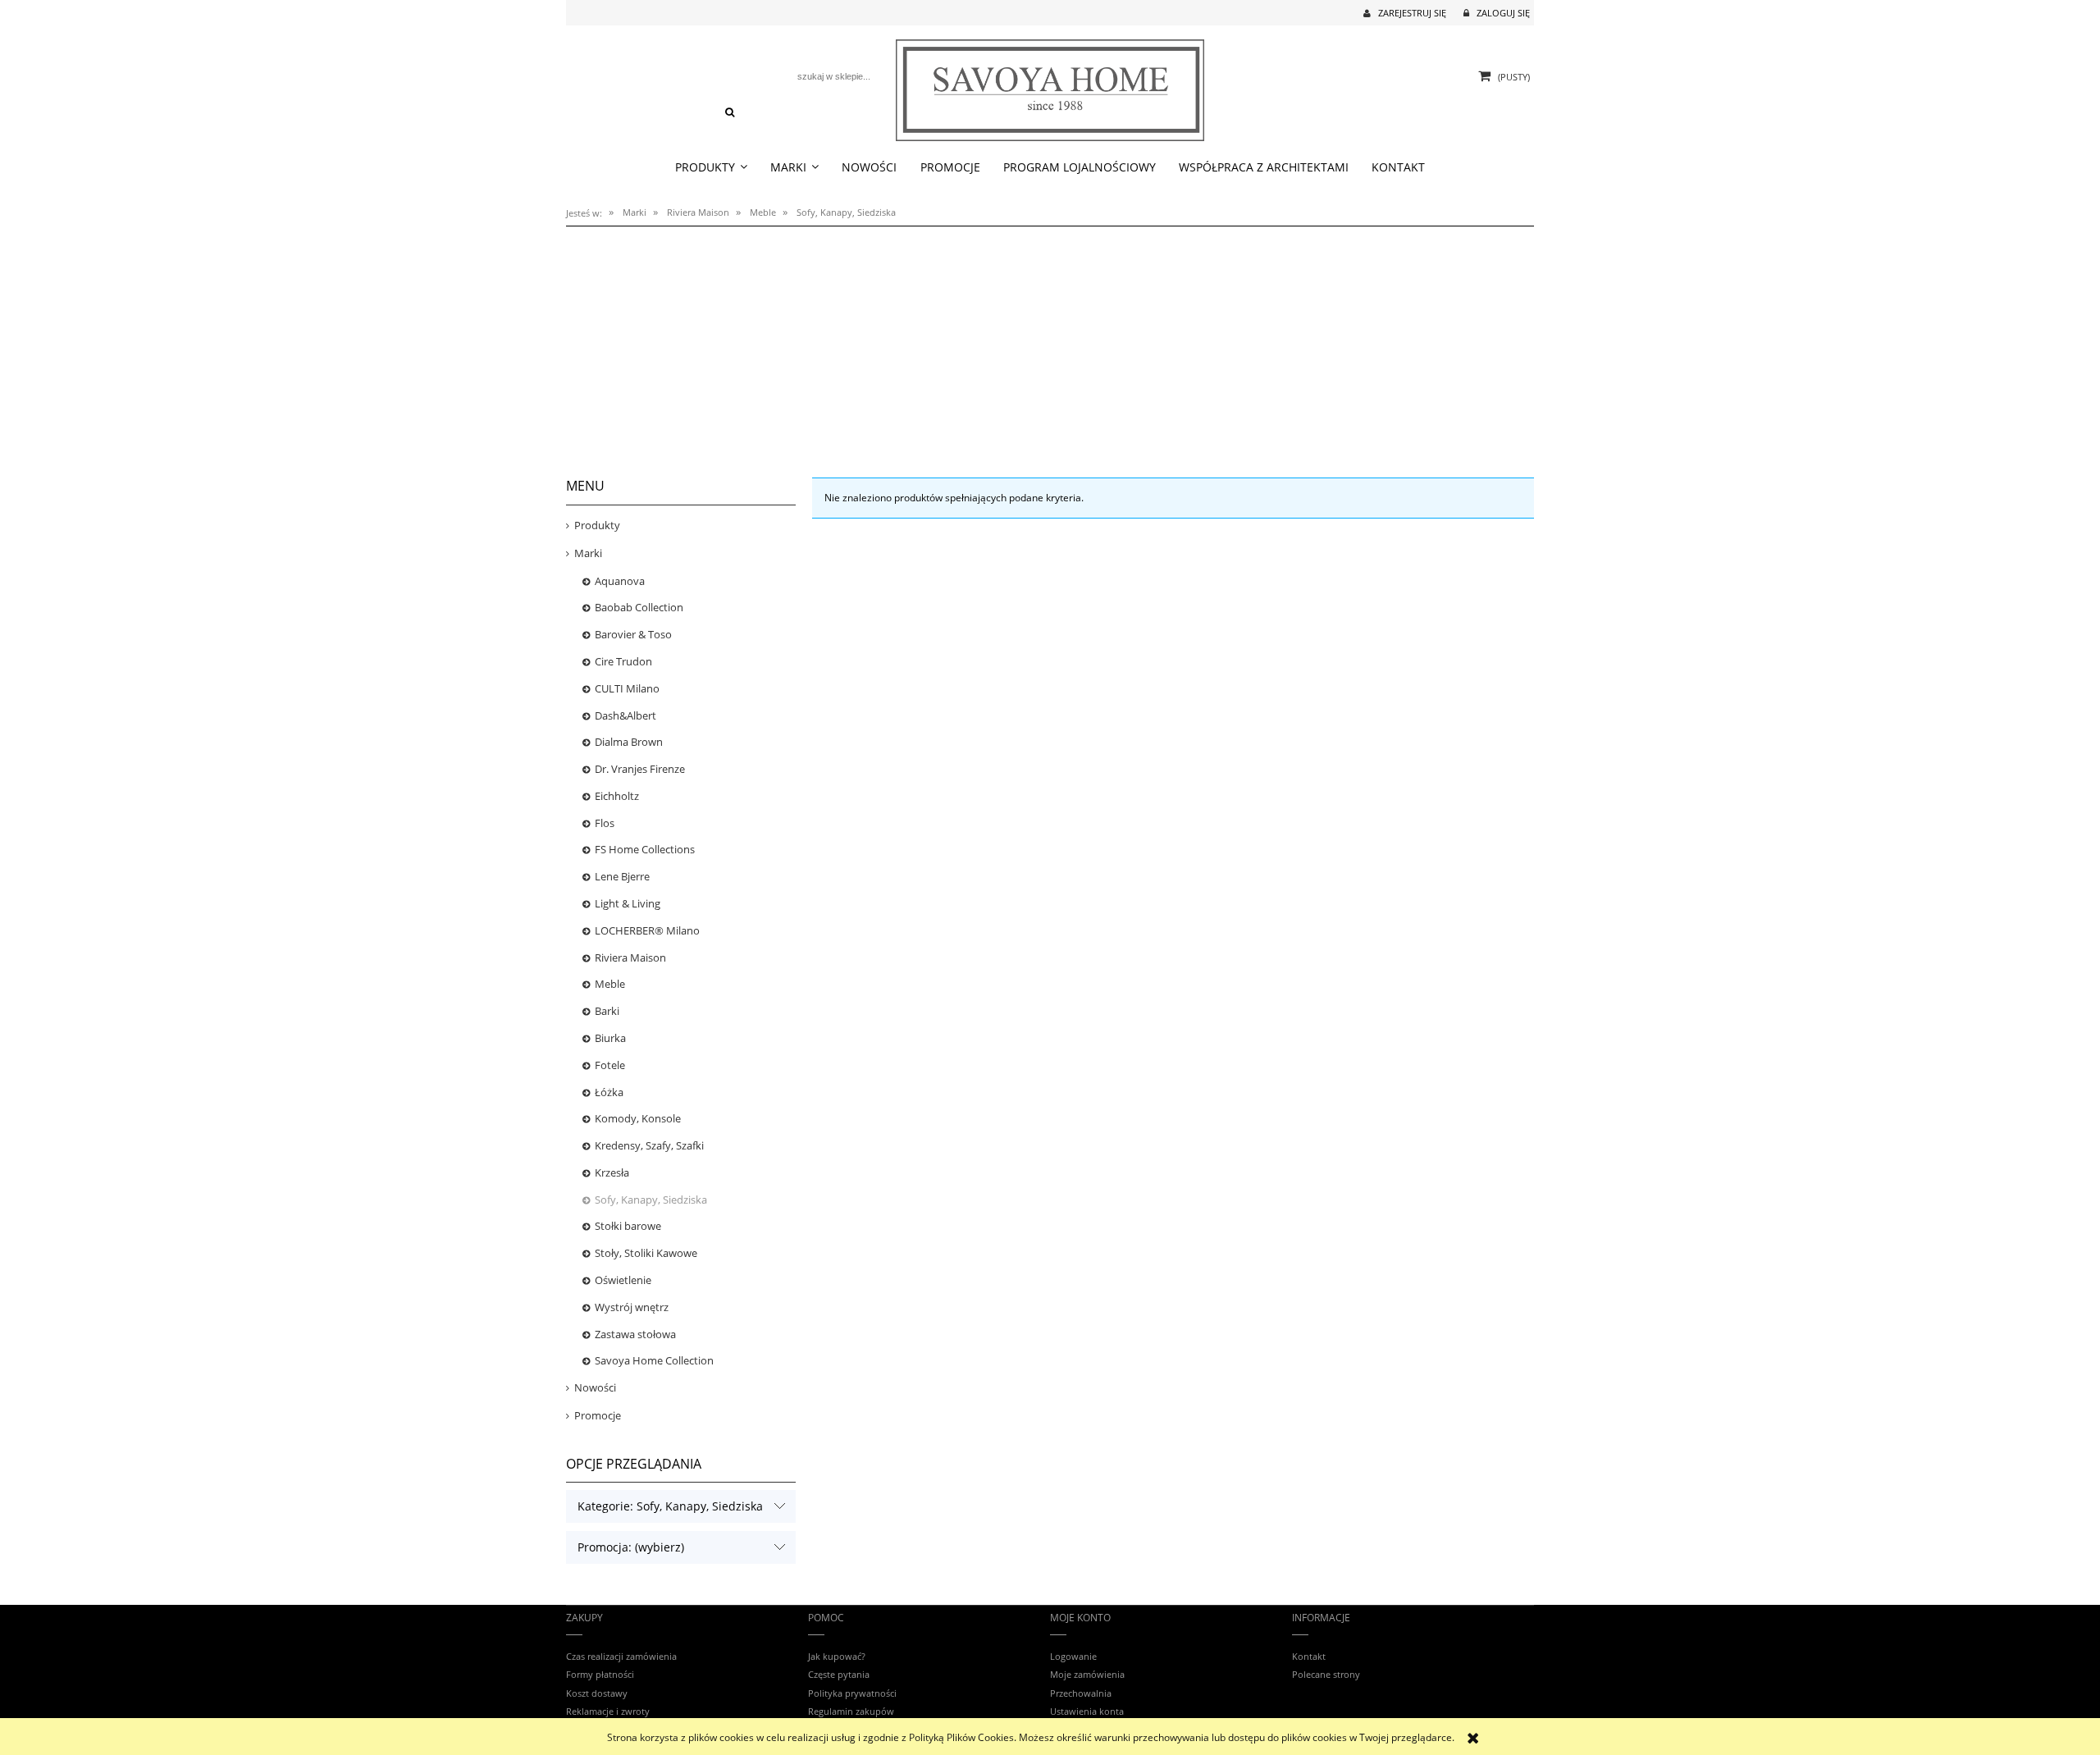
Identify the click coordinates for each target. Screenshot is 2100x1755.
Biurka (610, 1038)
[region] (1050, 343)
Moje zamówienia (1087, 1674)
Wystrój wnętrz (632, 1307)
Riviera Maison (630, 957)
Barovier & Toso (633, 634)
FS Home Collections (645, 849)
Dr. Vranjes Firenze (640, 769)
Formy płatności (600, 1674)
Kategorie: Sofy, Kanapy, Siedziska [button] (670, 1506)
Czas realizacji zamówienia (621, 1656)
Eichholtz (617, 796)
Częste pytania (839, 1674)
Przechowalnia (1081, 1693)
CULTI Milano (627, 688)
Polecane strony (1326, 1674)
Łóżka (609, 1092)
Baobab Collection (639, 607)
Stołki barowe (628, 1226)
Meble (610, 984)
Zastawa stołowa (635, 1334)
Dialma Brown (629, 742)
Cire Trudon (623, 661)
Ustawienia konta (1087, 1711)
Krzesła (612, 1172)
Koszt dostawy (597, 1693)
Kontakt (1309, 1656)
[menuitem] (711, 168)
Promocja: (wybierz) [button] (631, 1547)
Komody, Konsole (638, 1118)
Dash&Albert (625, 715)
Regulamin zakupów (851, 1711)
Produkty (597, 525)
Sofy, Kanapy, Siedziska (651, 1200)
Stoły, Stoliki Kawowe (646, 1253)
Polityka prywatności (852, 1693)
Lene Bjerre (622, 876)
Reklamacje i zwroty (608, 1711)
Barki (607, 1011)
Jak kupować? (837, 1656)
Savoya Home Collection (654, 1360)
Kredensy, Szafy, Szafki (649, 1145)
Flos (605, 823)
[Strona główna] (1050, 87)
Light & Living (628, 903)
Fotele (610, 1065)
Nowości (595, 1387)
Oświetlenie (623, 1280)
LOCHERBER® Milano (647, 930)
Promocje (598, 1415)
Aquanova (620, 581)
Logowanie (1073, 1656)
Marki (588, 553)
